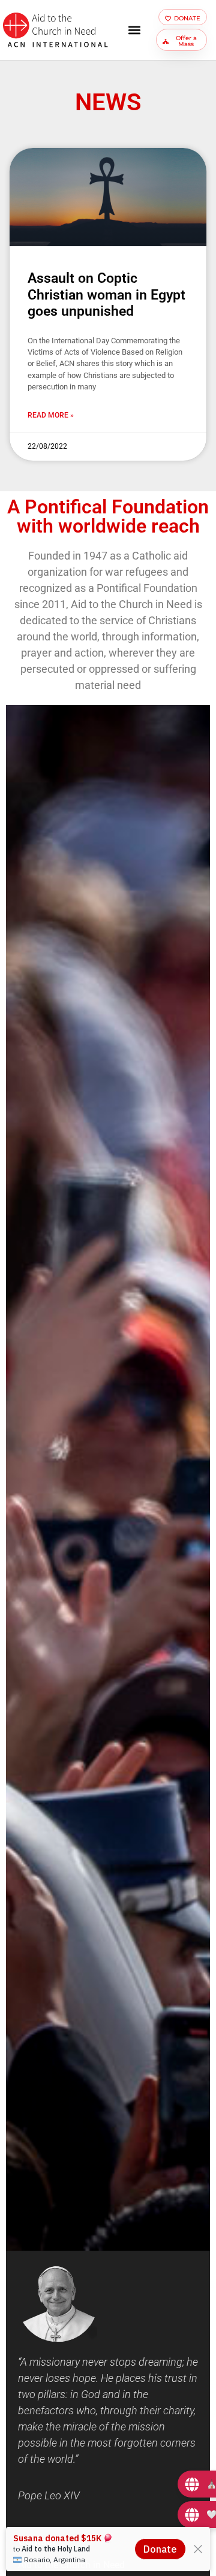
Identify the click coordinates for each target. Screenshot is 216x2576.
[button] (134, 30)
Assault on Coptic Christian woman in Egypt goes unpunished (106, 295)
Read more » (51, 415)
